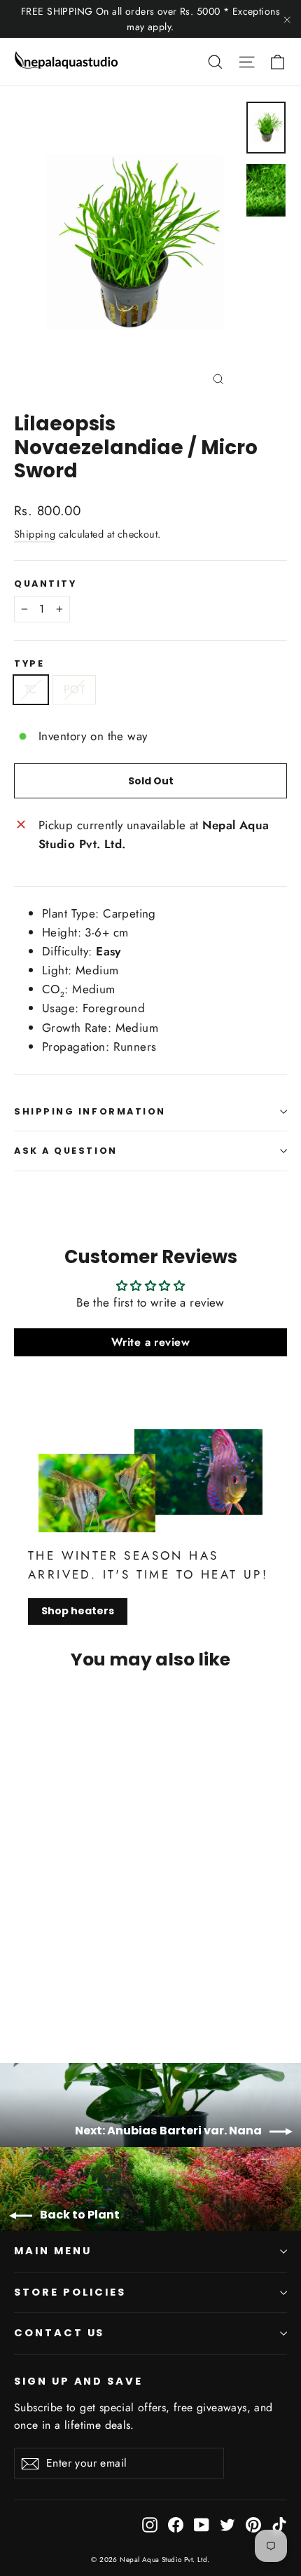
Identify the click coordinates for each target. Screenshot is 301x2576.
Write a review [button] (150, 1342)
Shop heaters (78, 1611)
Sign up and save (78, 2381)
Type (29, 663)
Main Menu (52, 2251)
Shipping (35, 534)
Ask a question (66, 1151)
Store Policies (70, 2292)
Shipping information (90, 1111)
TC (31, 689)
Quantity (45, 584)
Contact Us (59, 2333)
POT (74, 689)
